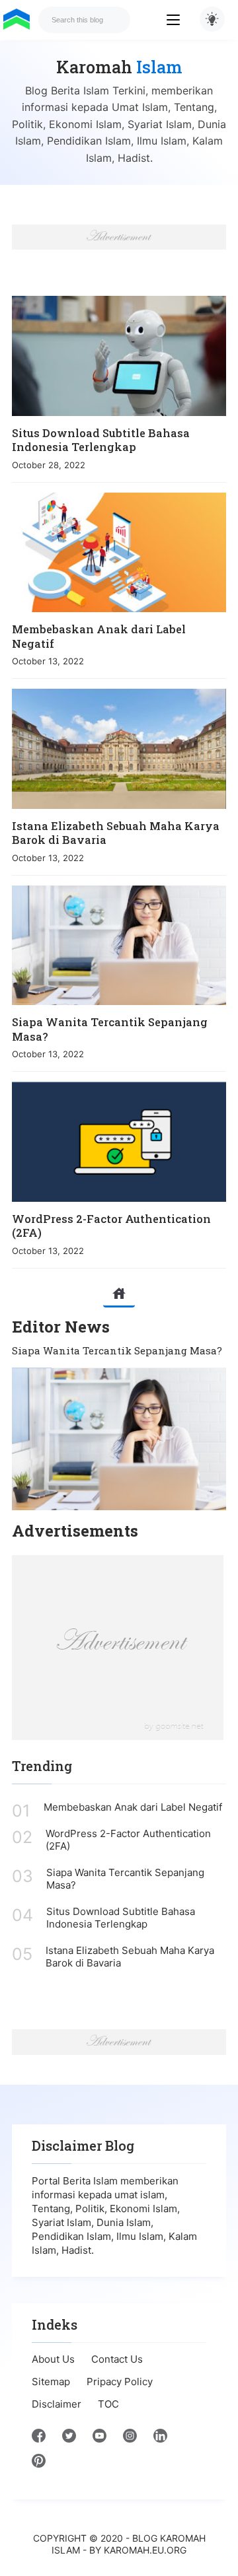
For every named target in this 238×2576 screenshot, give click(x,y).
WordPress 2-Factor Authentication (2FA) (111, 1226)
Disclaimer (57, 2404)
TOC (108, 2404)
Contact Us (117, 2359)
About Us (53, 2359)
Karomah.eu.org (145, 2550)
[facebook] (39, 2439)
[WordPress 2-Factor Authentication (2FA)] (119, 1141)
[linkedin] (160, 2439)
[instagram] (130, 2439)
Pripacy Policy (120, 2382)
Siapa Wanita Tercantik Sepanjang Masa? (110, 1029)
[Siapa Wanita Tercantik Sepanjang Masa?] (119, 945)
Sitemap (51, 2382)
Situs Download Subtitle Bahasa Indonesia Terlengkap (101, 440)
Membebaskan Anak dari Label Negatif (99, 636)
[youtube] (99, 2439)
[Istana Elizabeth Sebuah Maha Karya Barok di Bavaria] (119, 748)
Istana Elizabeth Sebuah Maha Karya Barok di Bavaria (116, 833)
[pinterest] (39, 2464)
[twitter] (69, 2439)
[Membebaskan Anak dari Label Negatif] (119, 552)
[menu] (183, 20)
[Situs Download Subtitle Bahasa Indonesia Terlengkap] (119, 356)
